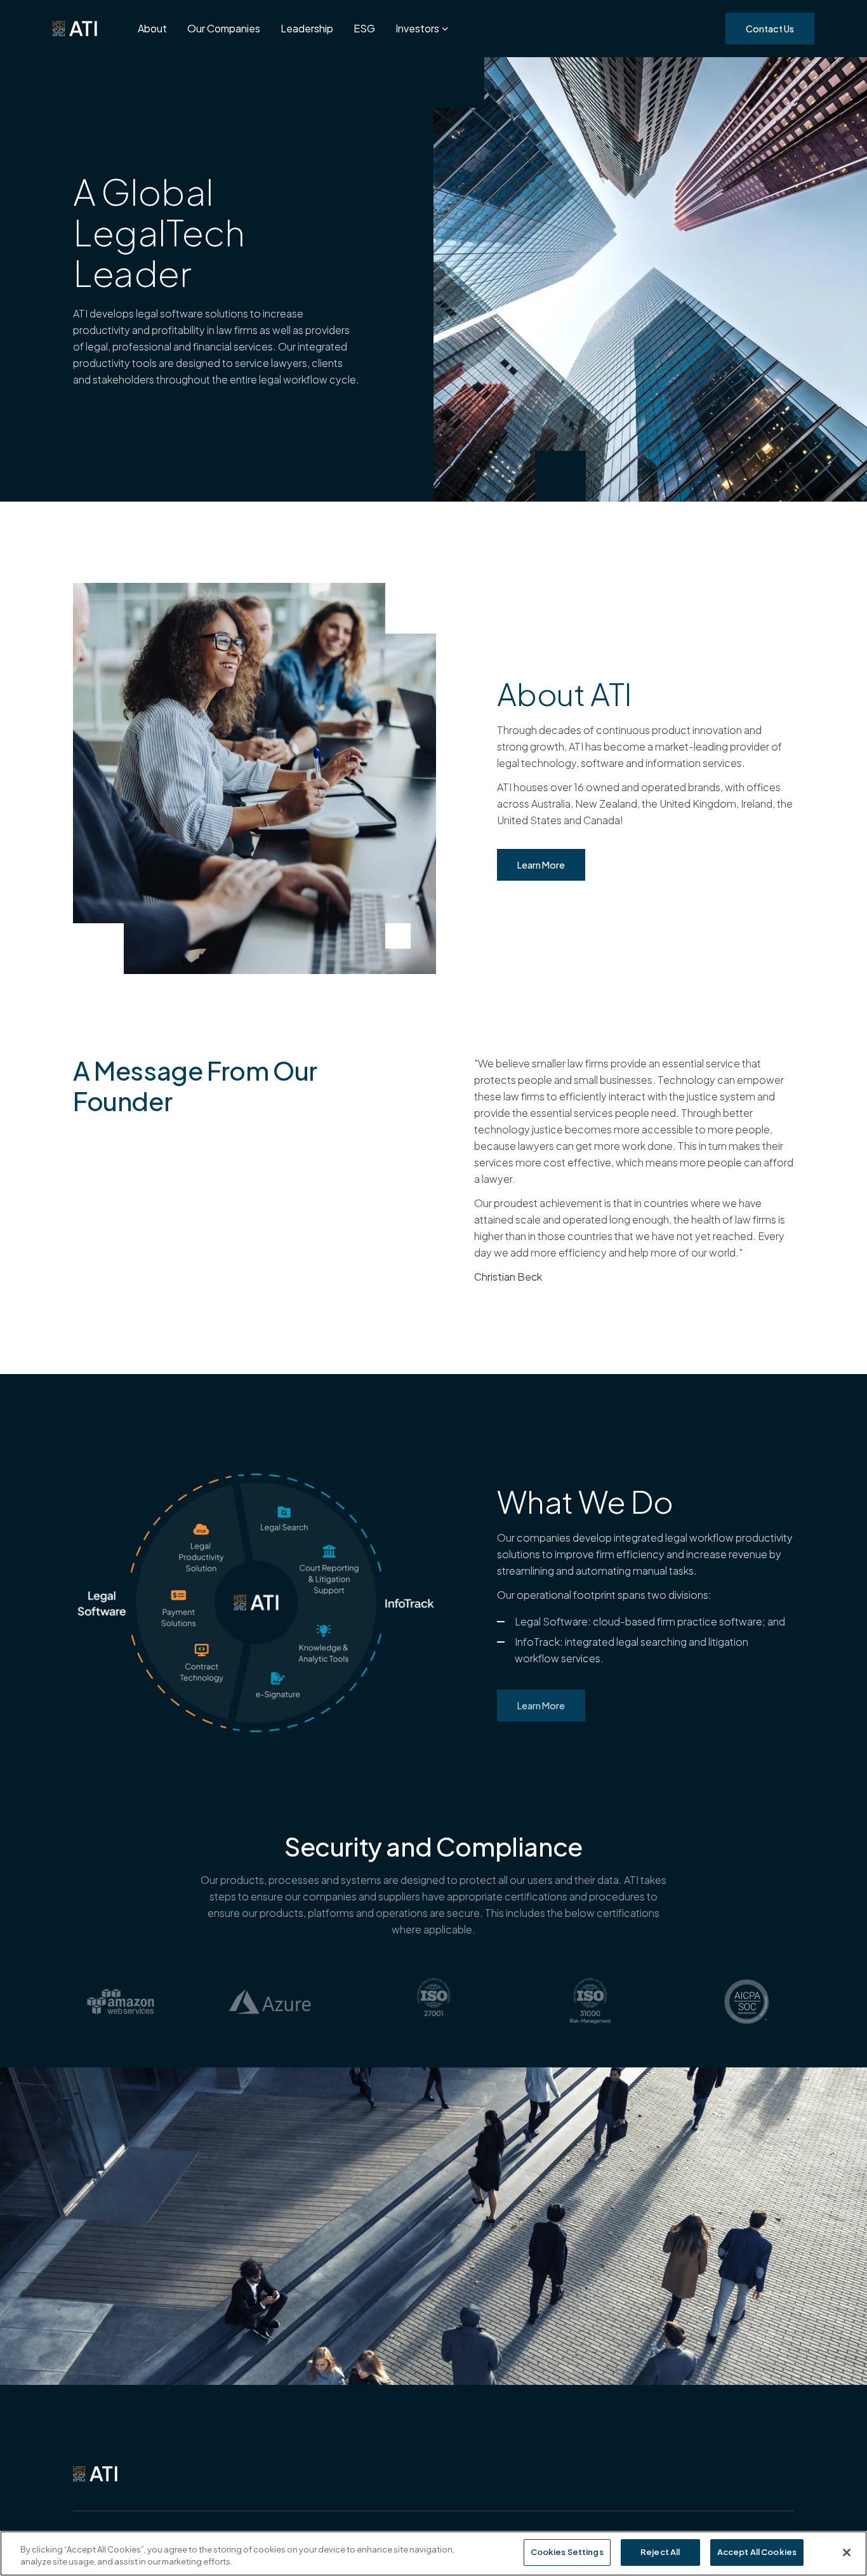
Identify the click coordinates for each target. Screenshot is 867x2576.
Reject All (660, 2552)
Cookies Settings (567, 2552)
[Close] (847, 2553)
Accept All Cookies (757, 2552)
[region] (433, 2553)
